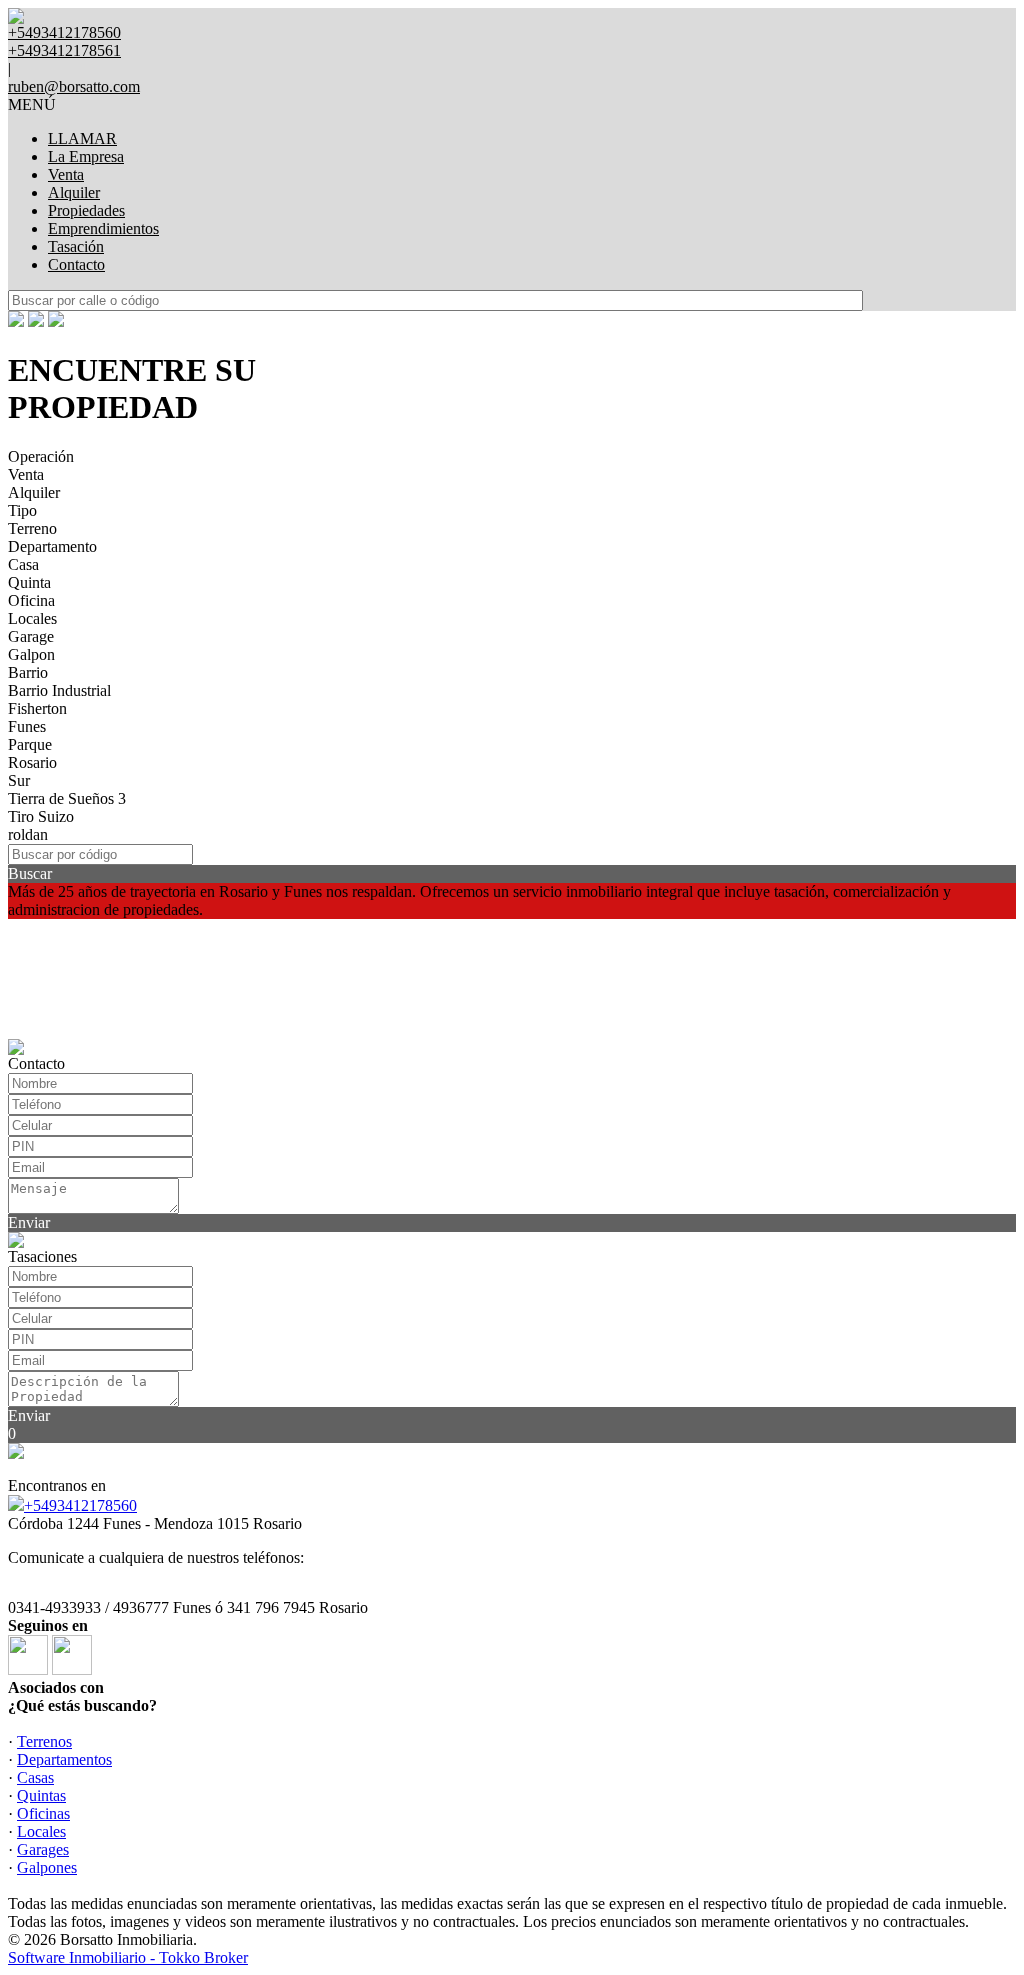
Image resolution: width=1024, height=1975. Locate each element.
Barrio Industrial (59, 690)
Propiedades (86, 210)
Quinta (29, 582)
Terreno (32, 528)
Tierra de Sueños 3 (67, 798)
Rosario (32, 762)
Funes (27, 726)
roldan (28, 834)
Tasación (76, 246)
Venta (66, 174)
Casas (35, 1777)
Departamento (52, 546)
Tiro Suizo (41, 816)
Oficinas (43, 1813)
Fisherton (37, 708)
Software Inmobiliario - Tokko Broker (128, 1957)
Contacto (76, 264)
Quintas (41, 1795)
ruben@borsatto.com (74, 86)
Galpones (47, 1867)
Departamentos (64, 1759)
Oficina (31, 600)
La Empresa (86, 156)
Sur (19, 780)
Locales (32, 618)
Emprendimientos (103, 228)
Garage (31, 636)
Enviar (29, 1222)
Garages (43, 1849)
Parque (30, 744)
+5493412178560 (80, 1505)
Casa (23, 564)
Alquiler (74, 192)
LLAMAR (82, 138)
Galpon (31, 654)
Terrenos (44, 1741)
